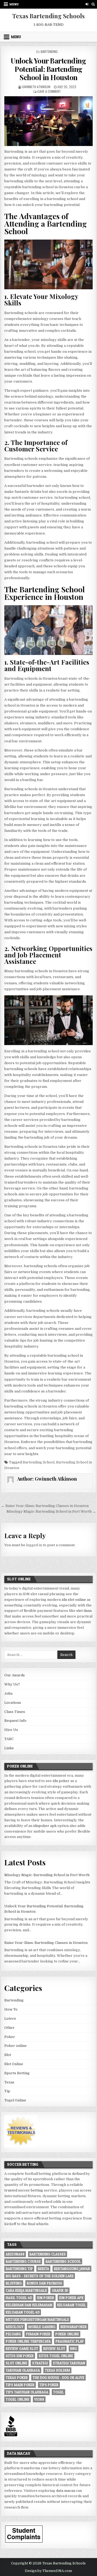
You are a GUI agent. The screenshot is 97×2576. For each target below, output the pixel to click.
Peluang (13, 2334)
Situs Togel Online (56, 2356)
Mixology (15, 2327)
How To (11, 2009)
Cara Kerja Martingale (26, 2290)
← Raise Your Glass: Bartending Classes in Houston (45, 1506)
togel (58, 2392)
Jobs (8, 1693)
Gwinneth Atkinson (36, 87)
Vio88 (39, 2399)
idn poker (61, 1781)
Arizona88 (15, 2254)
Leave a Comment (49, 91)
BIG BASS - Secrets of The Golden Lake (40, 2276)
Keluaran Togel (72, 2305)
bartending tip (19, 2269)
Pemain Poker (38, 2334)
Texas (9, 2082)
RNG (74, 2349)
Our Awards (15, 1675)
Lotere (10, 2019)
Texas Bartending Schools (48, 16)
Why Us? (12, 1684)
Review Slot (54, 2349)
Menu (14, 4)
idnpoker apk (45, 1826)
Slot (8, 2055)
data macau (66, 2491)
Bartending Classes (48, 2254)
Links (9, 1748)
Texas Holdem (57, 2370)
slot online (16, 2363)
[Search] (93, 4)
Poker (10, 2037)
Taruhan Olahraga (23, 2370)
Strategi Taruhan (69, 2363)
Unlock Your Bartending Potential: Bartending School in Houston (48, 69)
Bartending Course (23, 2261)
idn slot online (74, 1600)
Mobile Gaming (42, 2327)
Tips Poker (49, 2385)
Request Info (15, 1721)
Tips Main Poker (20, 2385)
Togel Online (15, 2100)
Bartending (49, 51)
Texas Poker (17, 2378)
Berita (43, 2269)
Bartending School (39, 1462)
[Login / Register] (87, 4)
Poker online (15, 2046)
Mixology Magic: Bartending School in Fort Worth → (51, 1511)
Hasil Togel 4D (19, 2298)
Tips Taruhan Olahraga (27, 2392)
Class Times (15, 1712)
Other (9, 2028)
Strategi (40, 2363)
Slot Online (14, 2064)
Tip (7, 2091)
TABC (9, 1739)
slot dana (84, 1611)
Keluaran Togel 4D (23, 2312)
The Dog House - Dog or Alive (58, 2378)
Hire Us (11, 1730)
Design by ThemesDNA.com (48, 2571)
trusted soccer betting (24, 2190)
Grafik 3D (60, 2290)
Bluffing (14, 2283)
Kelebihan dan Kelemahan (29, 2305)
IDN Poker (46, 2298)
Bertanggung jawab (72, 2269)
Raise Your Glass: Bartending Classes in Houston (46, 1943)
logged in (34, 1545)
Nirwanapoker (74, 2327)
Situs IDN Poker (20, 2356)
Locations (13, 1703)
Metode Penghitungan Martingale (37, 2320)
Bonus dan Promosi (44, 2283)
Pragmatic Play (70, 2341)
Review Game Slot (22, 2349)
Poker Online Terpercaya (28, 2341)
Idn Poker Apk (71, 2298)
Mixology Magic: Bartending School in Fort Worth (47, 1875)
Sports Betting (17, 2073)
